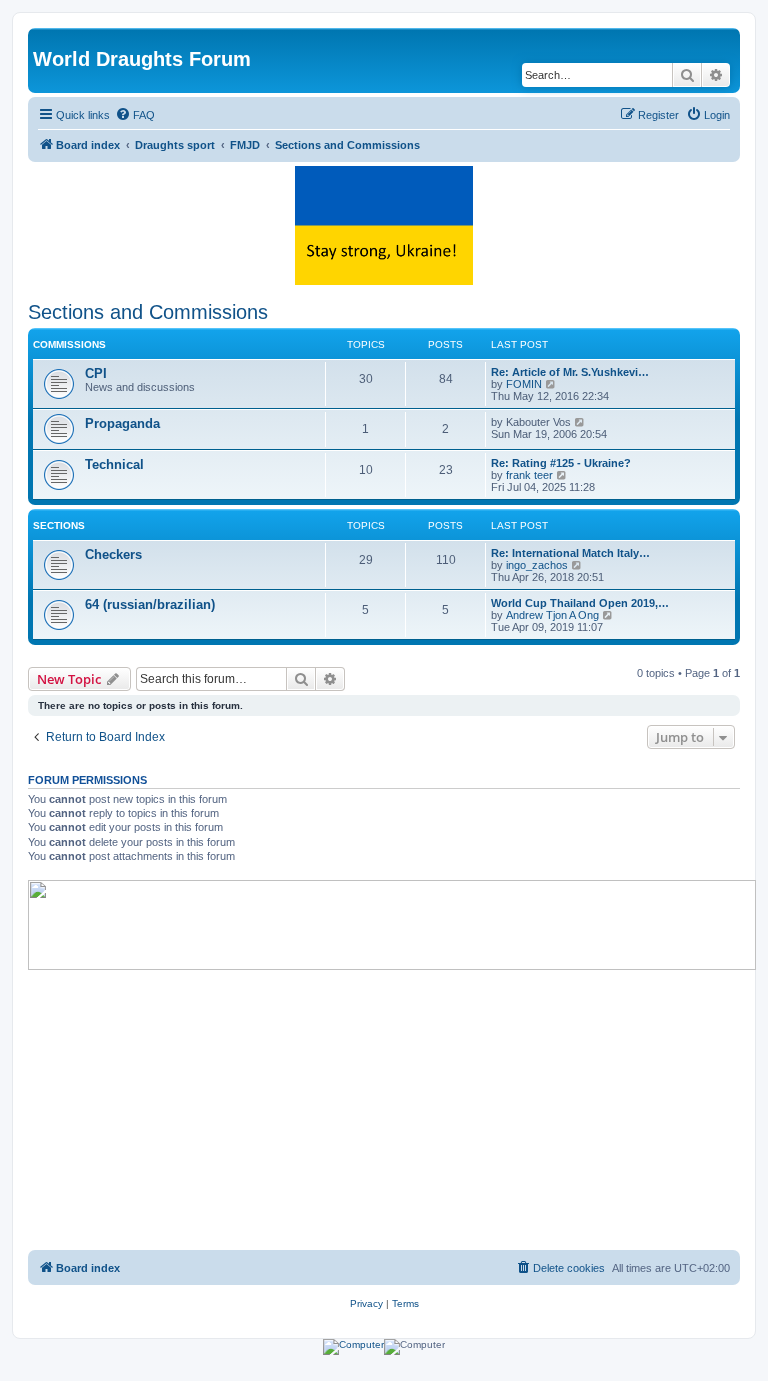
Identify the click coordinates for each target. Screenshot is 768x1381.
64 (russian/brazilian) (150, 604)
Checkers (113, 554)
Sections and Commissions (148, 312)
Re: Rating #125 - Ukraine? (561, 463)
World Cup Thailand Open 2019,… (580, 603)
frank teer (529, 475)
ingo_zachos (537, 565)
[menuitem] (135, 115)
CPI (96, 373)
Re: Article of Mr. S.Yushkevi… (570, 372)
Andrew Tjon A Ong (552, 615)
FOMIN (524, 384)
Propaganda (122, 423)
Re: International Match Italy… (570, 553)
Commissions (69, 344)
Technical (114, 464)
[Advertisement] (384, 1110)
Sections (59, 525)
